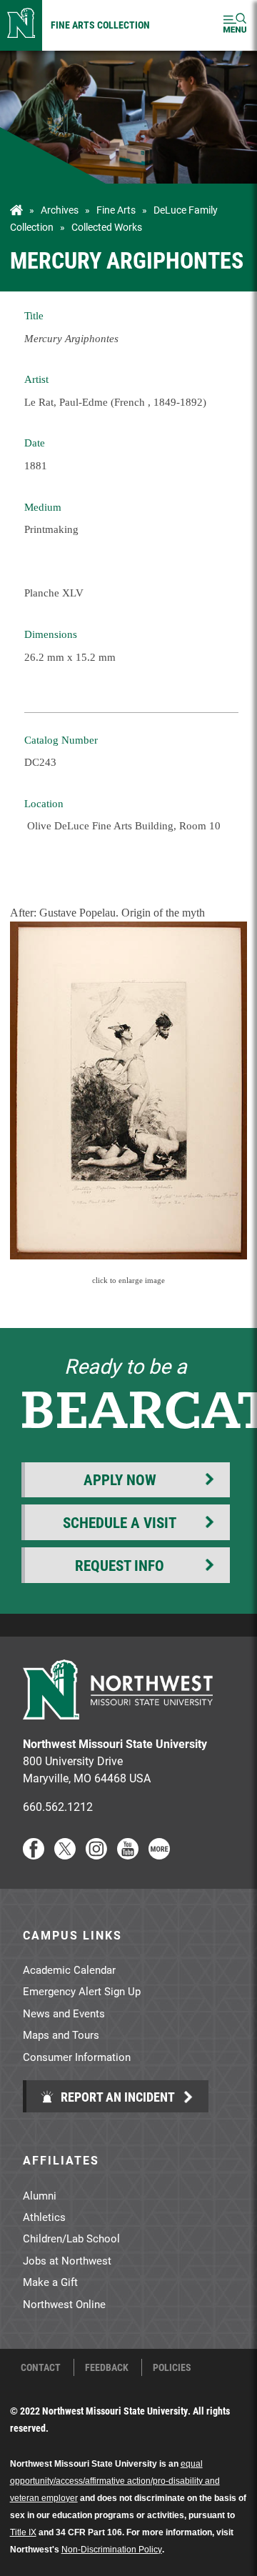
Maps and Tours (61, 2035)
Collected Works (107, 227)
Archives (60, 210)
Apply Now (120, 1479)
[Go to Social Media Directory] (159, 1855)
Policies (172, 2367)
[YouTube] (128, 1855)
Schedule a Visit (120, 1522)
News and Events (64, 2013)
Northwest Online (64, 2304)
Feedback (107, 2367)
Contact (41, 2367)
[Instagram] (96, 1855)
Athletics (44, 2217)
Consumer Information (77, 2057)
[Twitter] (65, 1855)
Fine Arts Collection (100, 25)
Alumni (40, 2195)
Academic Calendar (69, 1970)
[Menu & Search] (235, 25)
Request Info (120, 1565)
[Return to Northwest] (21, 25)
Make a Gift (50, 2282)
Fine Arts (116, 210)
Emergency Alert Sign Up (82, 1991)
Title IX (23, 2532)
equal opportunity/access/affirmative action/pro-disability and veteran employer (115, 2481)
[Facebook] (34, 1855)
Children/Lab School (71, 2238)
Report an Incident (116, 2097)
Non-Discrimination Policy (112, 2550)
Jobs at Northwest (67, 2260)
